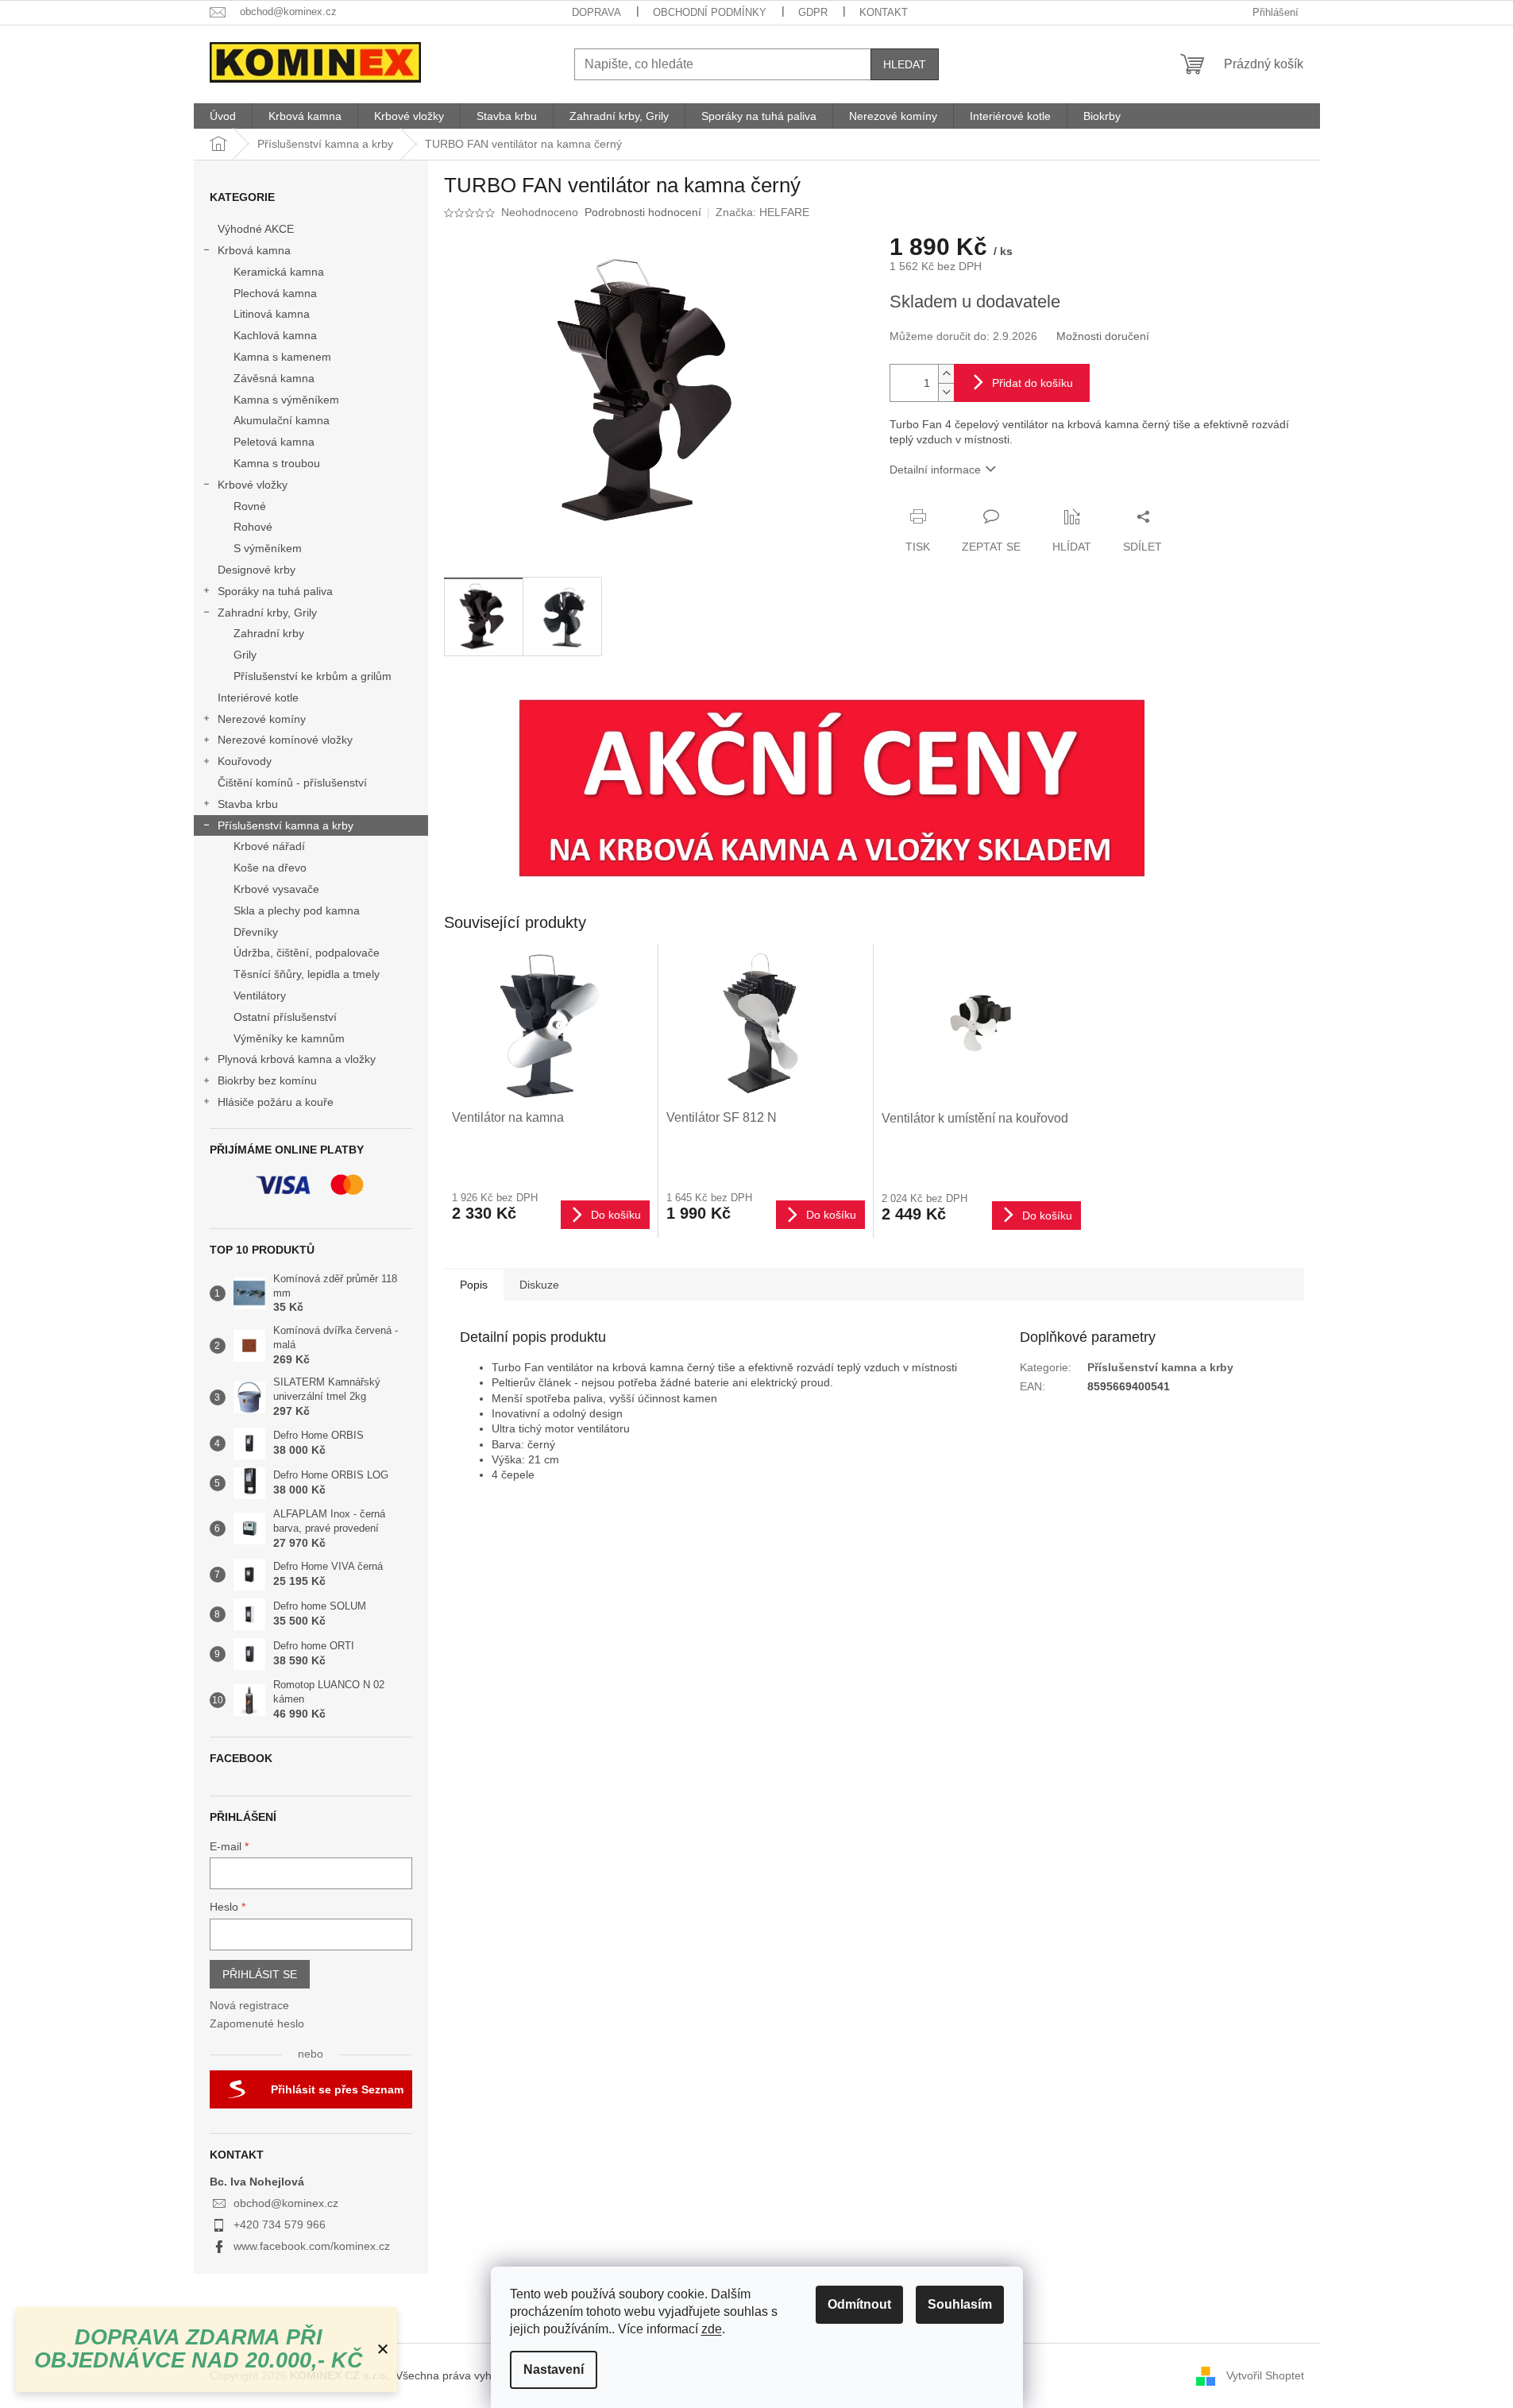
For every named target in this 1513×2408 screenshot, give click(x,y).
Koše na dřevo (270, 868)
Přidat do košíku (1032, 383)
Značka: (762, 212)
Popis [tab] (474, 1285)
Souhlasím (960, 2304)
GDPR (813, 12)
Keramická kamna (279, 272)
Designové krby (257, 570)
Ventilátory (260, 995)
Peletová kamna (274, 442)
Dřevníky (256, 932)
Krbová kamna (254, 250)
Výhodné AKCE (256, 229)
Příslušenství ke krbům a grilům (313, 676)
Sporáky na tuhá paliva (275, 591)
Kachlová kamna (275, 335)
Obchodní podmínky (710, 12)
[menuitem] (223, 116)
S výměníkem (268, 548)
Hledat (905, 64)
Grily (245, 655)
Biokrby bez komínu (267, 1080)
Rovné (250, 506)
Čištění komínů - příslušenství (292, 783)
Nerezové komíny (262, 719)
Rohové (253, 527)
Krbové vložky (253, 485)
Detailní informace (935, 470)
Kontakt (884, 12)
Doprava (596, 12)
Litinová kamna (272, 314)
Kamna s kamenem (282, 357)
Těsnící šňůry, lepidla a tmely (307, 974)
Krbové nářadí (269, 846)
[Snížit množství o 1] (946, 392)
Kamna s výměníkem (286, 400)
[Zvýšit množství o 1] (946, 374)
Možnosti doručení (1103, 336)
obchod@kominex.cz (286, 2203)
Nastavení (554, 2369)
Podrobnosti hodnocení (643, 212)
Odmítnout (859, 2304)
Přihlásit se (260, 1974)
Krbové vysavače (276, 889)
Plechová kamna (275, 293)
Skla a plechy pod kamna (297, 910)
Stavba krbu (248, 804)
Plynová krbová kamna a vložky (297, 1059)
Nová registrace (249, 2005)
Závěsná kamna (274, 378)
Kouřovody (245, 761)
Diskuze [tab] (539, 1285)
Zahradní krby (269, 633)
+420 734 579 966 (280, 2224)
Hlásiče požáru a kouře (276, 1102)
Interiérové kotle (258, 698)
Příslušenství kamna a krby (286, 825)
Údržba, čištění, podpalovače (307, 953)
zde (712, 2329)
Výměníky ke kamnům (289, 1038)
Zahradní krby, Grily (267, 613)
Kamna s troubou (277, 463)
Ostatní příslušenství (285, 1017)
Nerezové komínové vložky (285, 740)
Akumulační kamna (282, 420)
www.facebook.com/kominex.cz (312, 2246)
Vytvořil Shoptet (1265, 2375)
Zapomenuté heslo (257, 2023)
